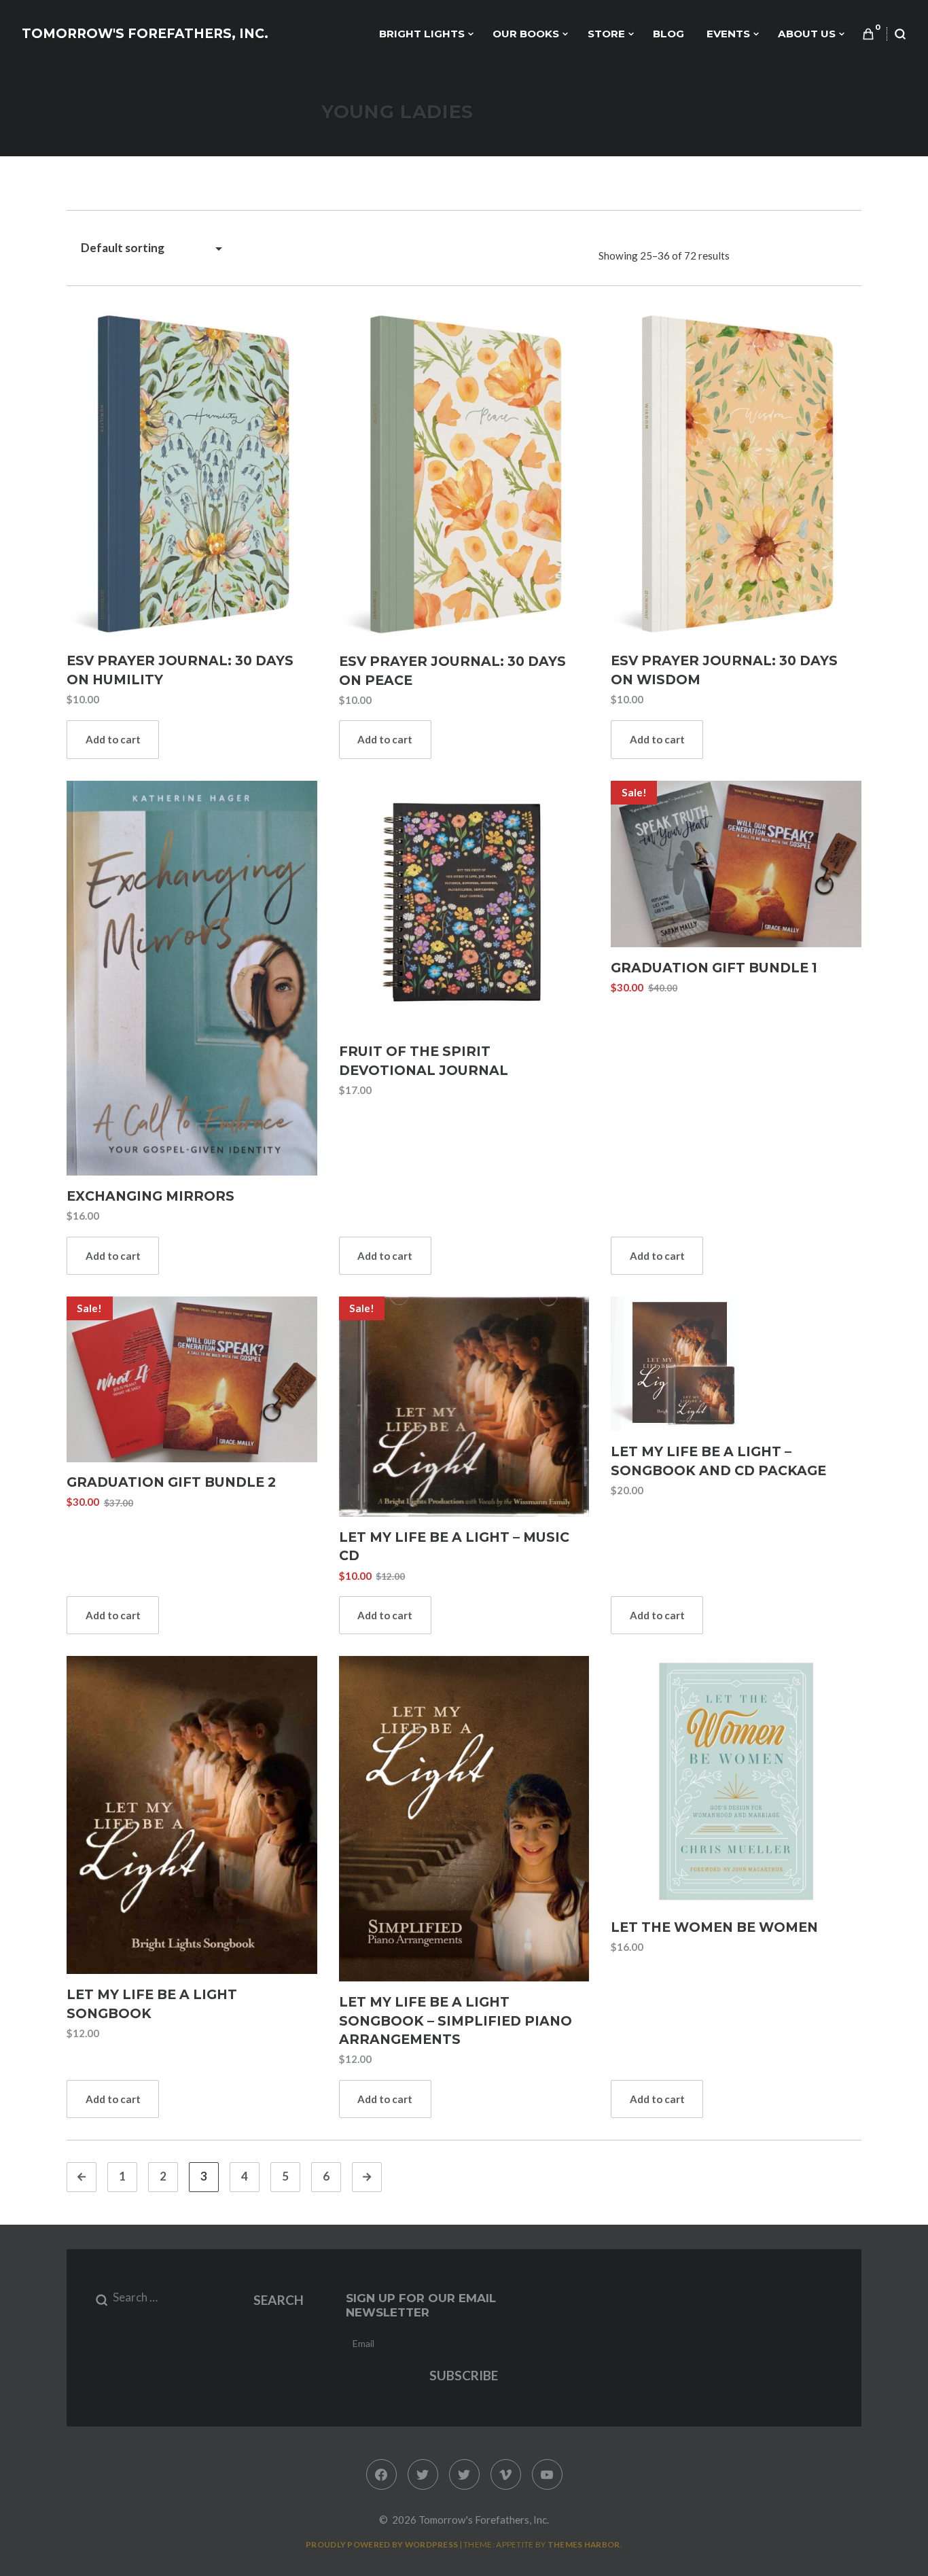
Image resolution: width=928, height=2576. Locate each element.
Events (728, 34)
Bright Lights (422, 34)
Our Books (526, 34)
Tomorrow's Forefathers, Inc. (145, 34)
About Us (807, 34)
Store (606, 34)
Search (279, 2300)
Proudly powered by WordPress (382, 2544)
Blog (668, 34)
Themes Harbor (584, 2544)
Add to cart (113, 739)
